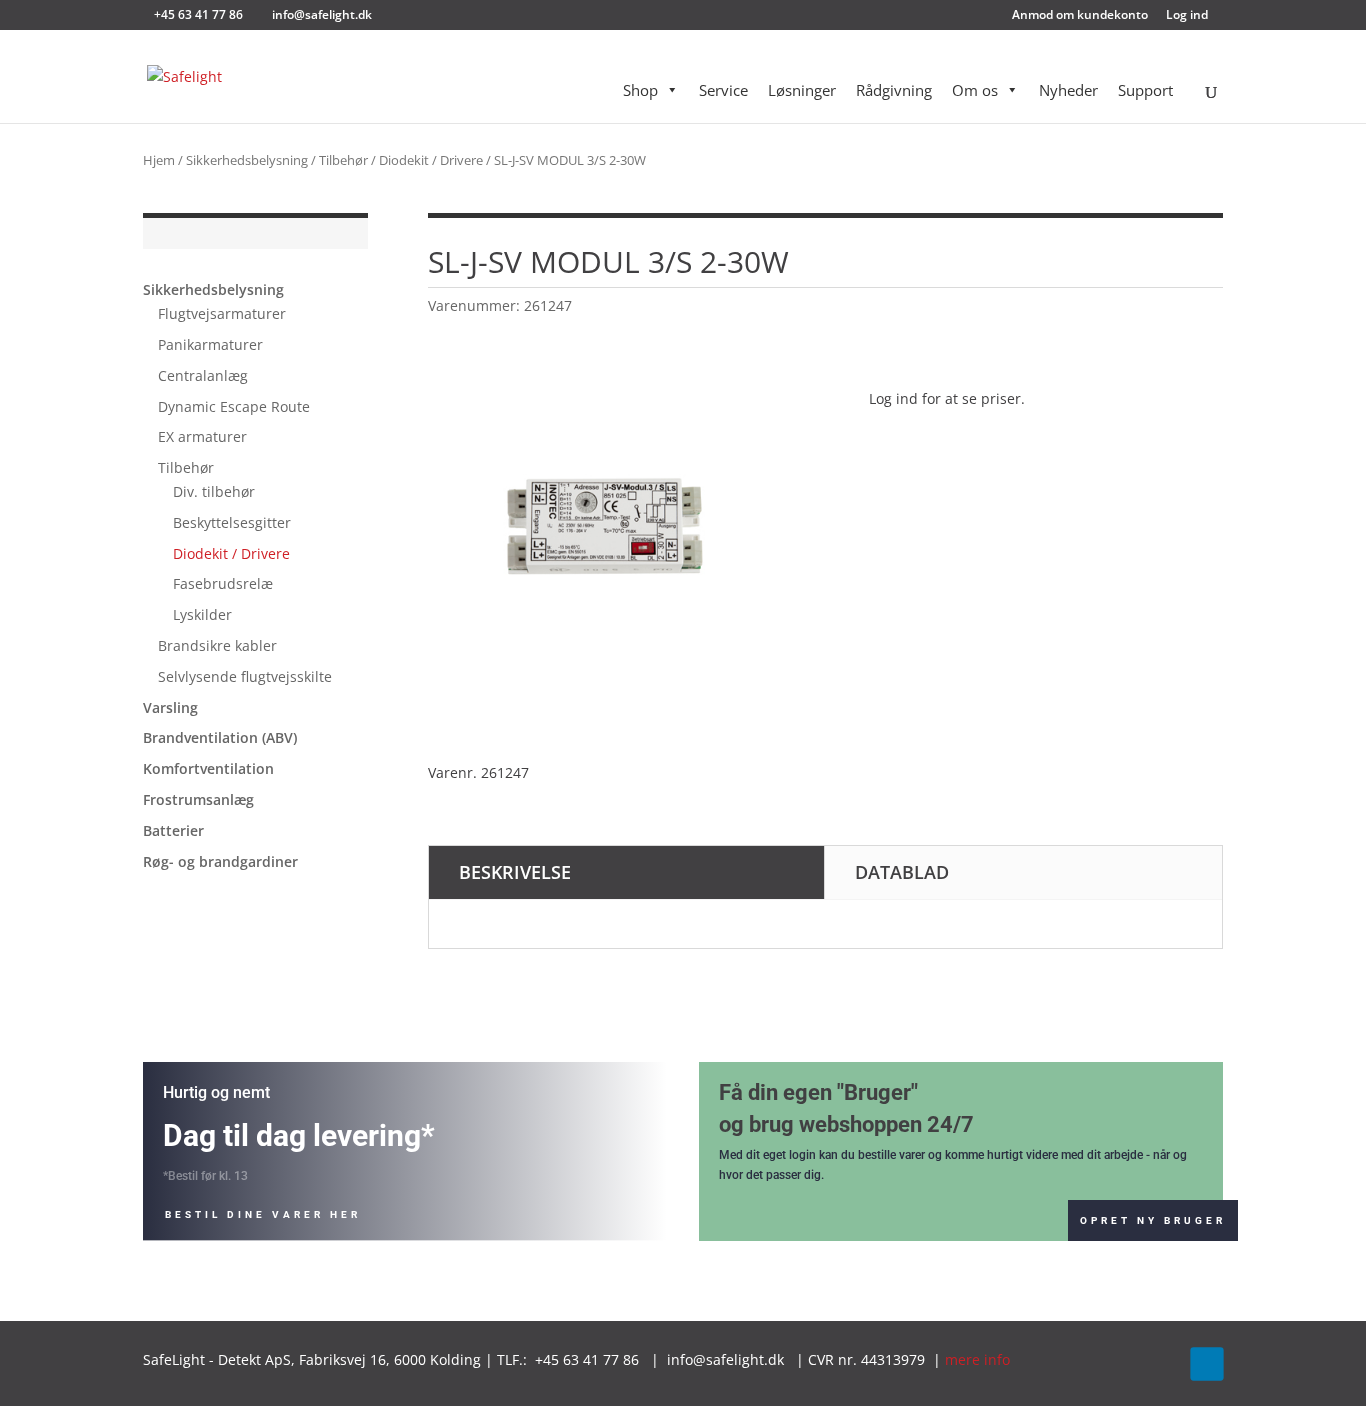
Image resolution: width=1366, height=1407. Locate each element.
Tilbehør (343, 160)
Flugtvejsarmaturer (222, 313)
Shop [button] (640, 90)
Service (723, 90)
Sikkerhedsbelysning (247, 160)
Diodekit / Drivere (431, 160)
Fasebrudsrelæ (223, 583)
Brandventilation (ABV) (220, 737)
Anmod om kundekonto (1080, 16)
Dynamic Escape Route (234, 406)
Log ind (1187, 16)
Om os (975, 90)
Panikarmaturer (210, 344)
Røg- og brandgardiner (220, 861)
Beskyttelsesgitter (232, 522)
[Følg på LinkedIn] (1206, 1363)
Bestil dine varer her (263, 1214)
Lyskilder (202, 614)
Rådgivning (894, 90)
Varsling (170, 707)
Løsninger (802, 90)
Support (1145, 90)
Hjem (159, 160)
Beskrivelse (515, 872)
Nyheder (1068, 90)
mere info (977, 1359)
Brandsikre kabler (217, 645)
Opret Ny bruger (1153, 1220)
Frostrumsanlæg (198, 799)
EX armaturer (202, 436)
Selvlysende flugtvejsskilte (245, 676)
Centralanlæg (203, 375)
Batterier (173, 830)
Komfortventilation (208, 768)
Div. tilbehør (214, 491)
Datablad (902, 872)
